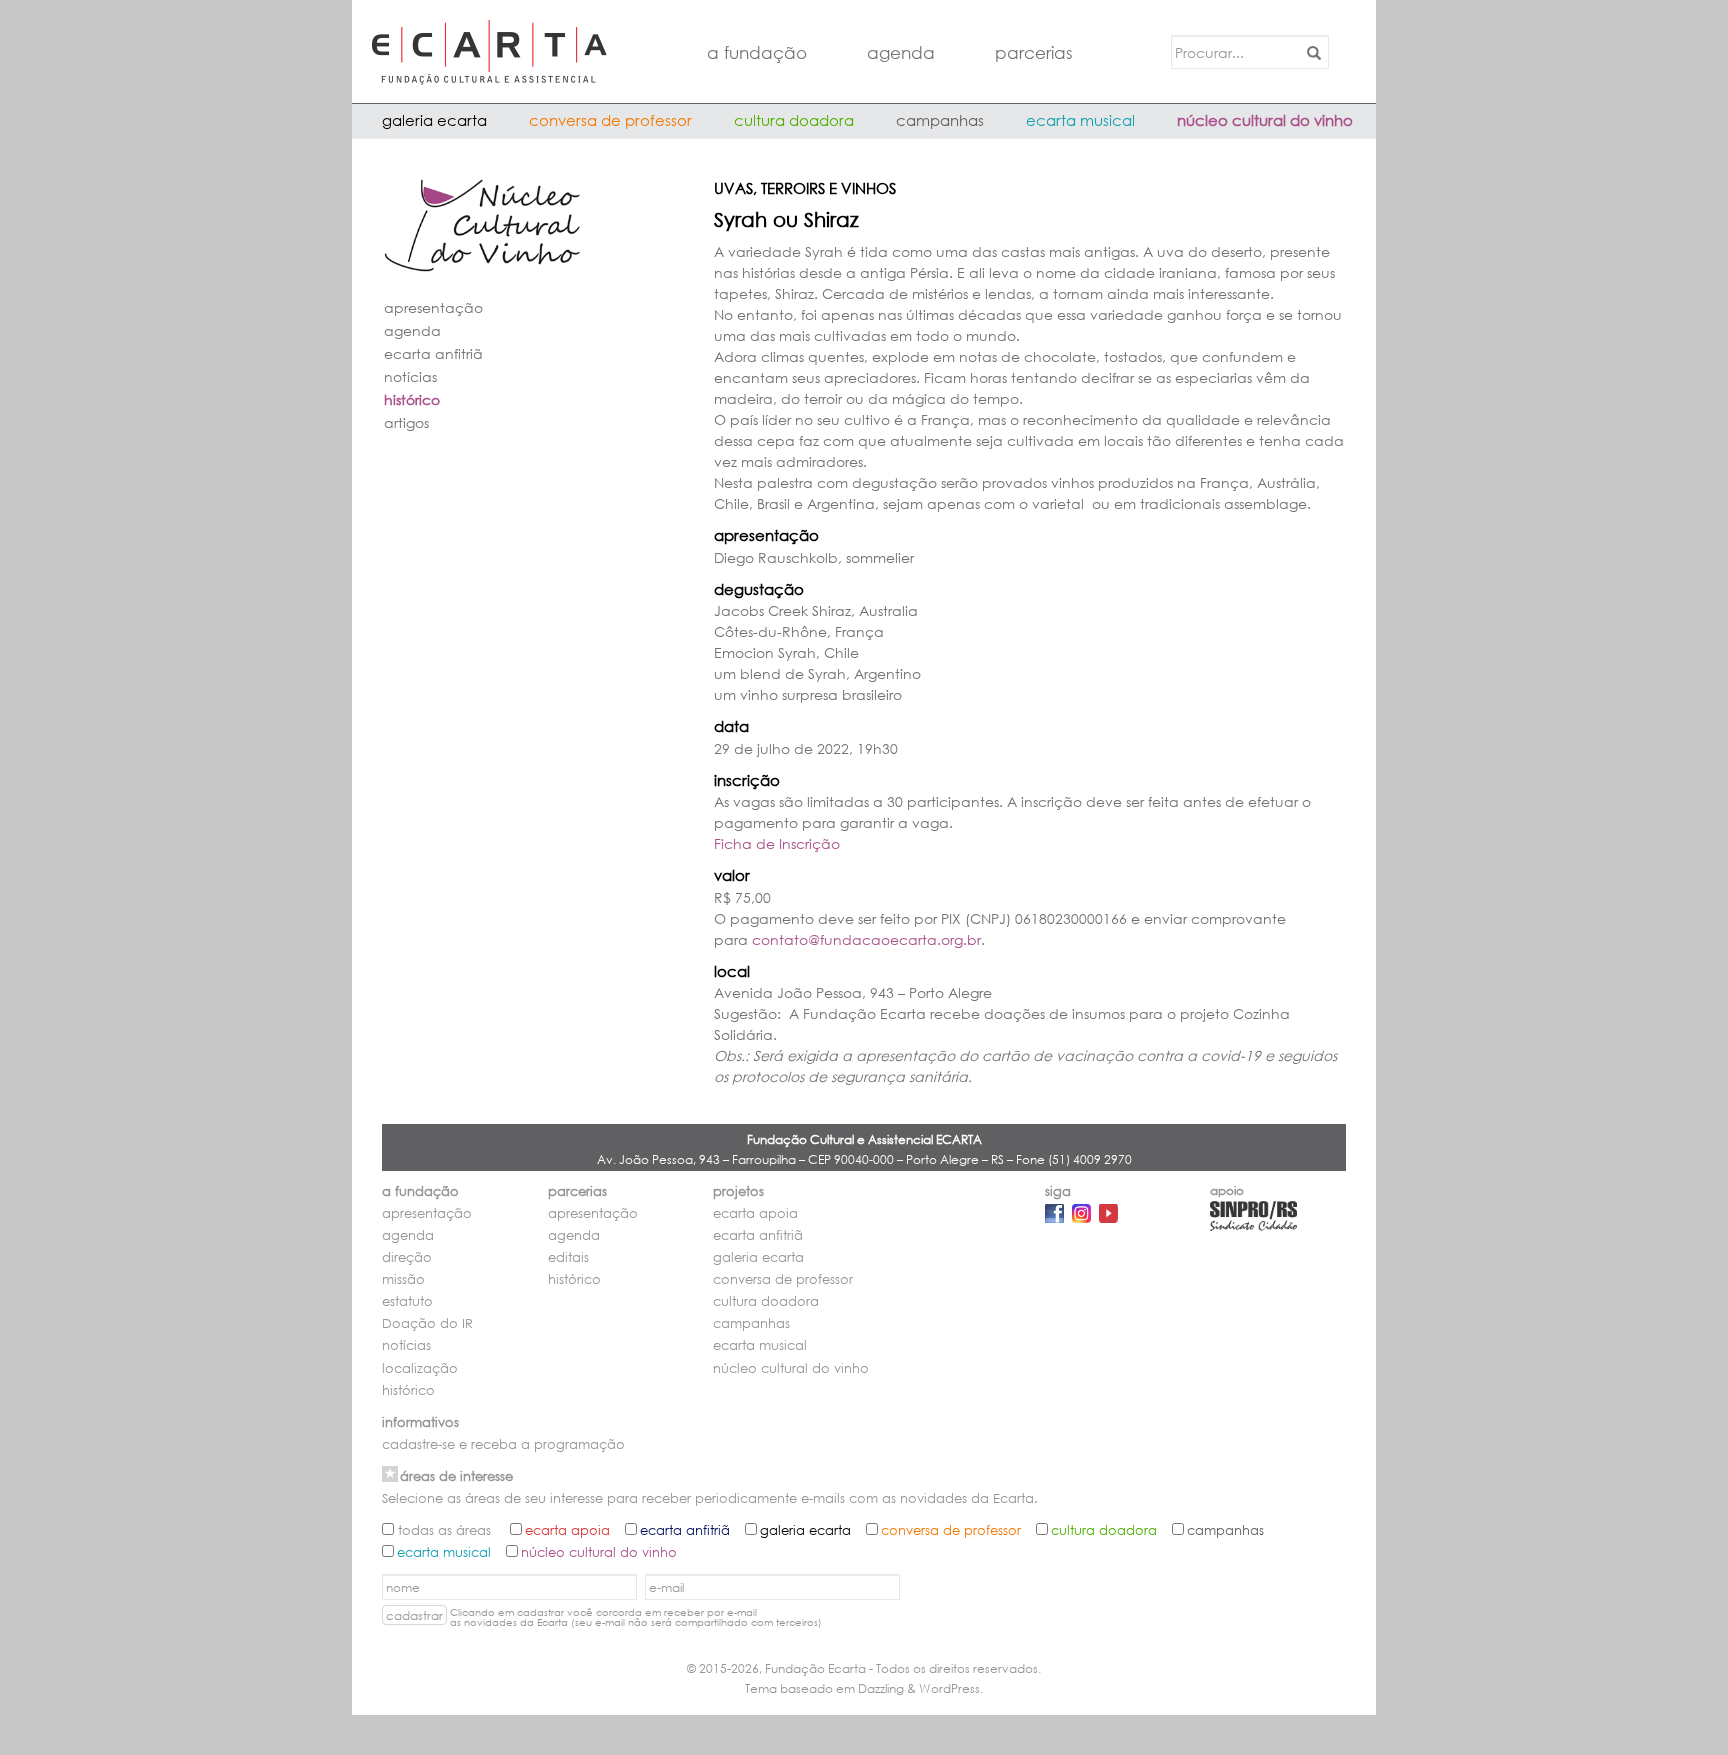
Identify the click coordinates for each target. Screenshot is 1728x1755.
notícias (410, 376)
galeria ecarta (434, 120)
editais (568, 1257)
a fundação (757, 52)
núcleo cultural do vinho (1265, 120)
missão (403, 1279)
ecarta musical (1080, 120)
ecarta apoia (755, 1213)
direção (407, 1257)
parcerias (1034, 52)
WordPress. (951, 1688)
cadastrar (414, 1615)
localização (420, 1368)
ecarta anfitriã (433, 353)
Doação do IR (427, 1323)
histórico (412, 399)
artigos (406, 422)
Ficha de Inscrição (777, 843)
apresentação (433, 307)
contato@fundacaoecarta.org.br (866, 939)
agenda (901, 52)
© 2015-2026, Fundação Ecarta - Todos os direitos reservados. (864, 1668)
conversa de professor (610, 120)
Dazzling (881, 1688)
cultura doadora (794, 120)
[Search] (1310, 52)
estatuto (407, 1301)
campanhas (940, 120)
